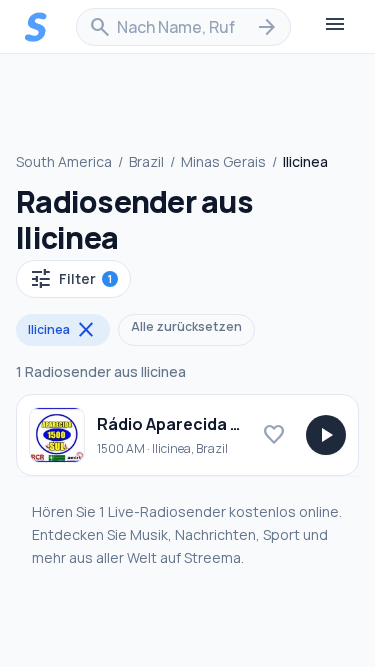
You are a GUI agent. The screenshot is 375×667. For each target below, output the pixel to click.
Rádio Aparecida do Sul (188, 424)
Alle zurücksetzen (186, 326)
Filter (70, 279)
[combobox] (183, 27)
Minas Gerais (223, 161)
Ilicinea (63, 330)
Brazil (146, 161)
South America (64, 161)
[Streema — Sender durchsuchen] (36, 27)
